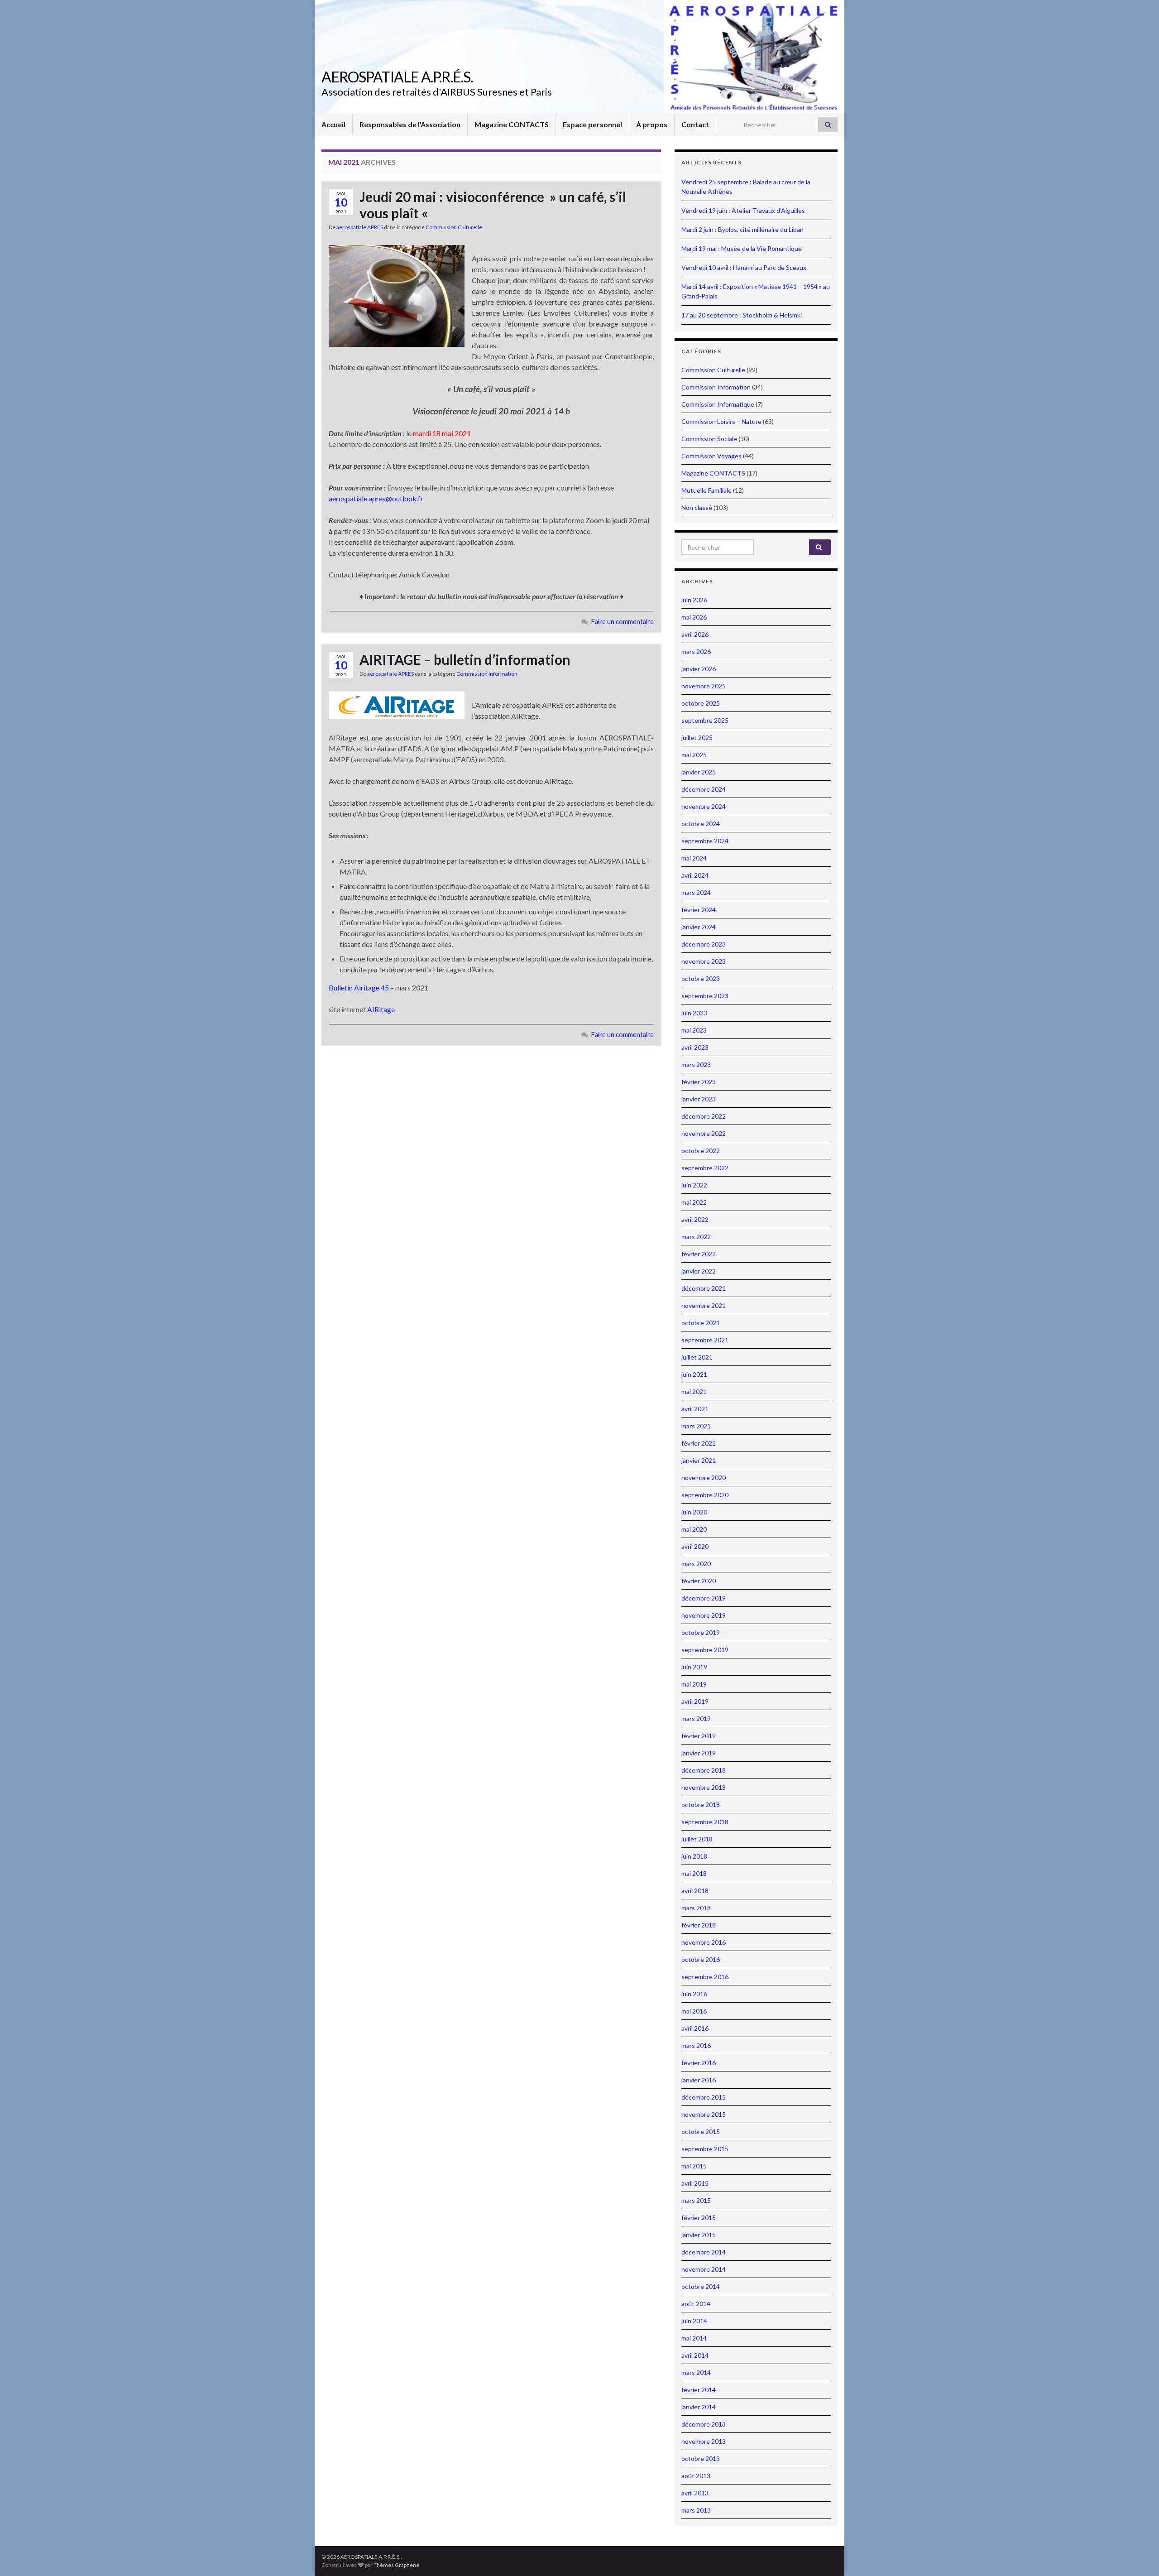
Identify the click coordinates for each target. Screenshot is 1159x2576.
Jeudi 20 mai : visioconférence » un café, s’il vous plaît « (493, 205)
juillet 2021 (697, 1357)
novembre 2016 (704, 1942)
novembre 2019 (704, 1615)
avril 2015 (695, 2183)
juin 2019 (694, 1667)
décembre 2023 (704, 944)
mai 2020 (694, 1529)
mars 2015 (696, 2200)
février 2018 (699, 1925)
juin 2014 (694, 2321)
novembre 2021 (704, 1305)
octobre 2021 (701, 1323)
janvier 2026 (699, 669)
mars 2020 (696, 1564)
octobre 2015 (701, 2131)
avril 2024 (695, 875)
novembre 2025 (704, 686)
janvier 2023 (699, 1099)
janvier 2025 (699, 772)
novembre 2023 (704, 961)
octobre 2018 (701, 1805)
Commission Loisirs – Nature (721, 421)
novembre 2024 (704, 806)
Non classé (697, 507)
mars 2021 (696, 1426)
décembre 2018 (704, 1770)
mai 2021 (694, 1391)
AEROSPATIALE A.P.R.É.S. (397, 77)
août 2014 (696, 2304)
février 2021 (699, 1443)
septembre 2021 (705, 1340)
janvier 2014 (699, 2407)
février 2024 (699, 910)
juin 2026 (694, 600)
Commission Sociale (709, 439)
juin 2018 (694, 1856)
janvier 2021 (699, 1460)
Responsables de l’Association (410, 124)
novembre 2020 (704, 1478)
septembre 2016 (705, 1977)
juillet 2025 (697, 738)
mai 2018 (694, 1873)
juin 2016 (694, 1994)
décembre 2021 (704, 1288)
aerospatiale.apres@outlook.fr (376, 498)
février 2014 (699, 2390)
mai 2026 (694, 617)
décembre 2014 (704, 2252)
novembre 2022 (704, 1133)
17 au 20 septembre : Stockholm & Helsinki (742, 315)
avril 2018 (695, 1891)
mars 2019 (696, 1718)
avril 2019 (695, 1701)
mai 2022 (694, 1202)
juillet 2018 (697, 1839)
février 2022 (699, 1254)
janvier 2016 (699, 2080)
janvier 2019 (699, 1753)
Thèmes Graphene (396, 2565)
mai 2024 (694, 858)
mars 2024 (696, 892)
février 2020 (699, 1581)
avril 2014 (695, 2355)
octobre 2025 (701, 703)
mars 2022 (696, 1237)
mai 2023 (694, 1030)
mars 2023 (696, 1065)
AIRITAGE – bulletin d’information (465, 659)
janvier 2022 (699, 1271)
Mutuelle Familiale (706, 490)
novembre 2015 (704, 2114)
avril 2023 (695, 1047)
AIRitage (381, 1009)
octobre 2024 (701, 824)
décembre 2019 (704, 1598)
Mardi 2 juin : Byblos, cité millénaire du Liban (742, 229)
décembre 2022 (704, 1116)
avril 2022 (695, 1219)
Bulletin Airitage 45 (359, 988)
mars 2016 (696, 2045)
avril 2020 (695, 1546)
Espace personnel (592, 124)
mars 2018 (696, 1908)
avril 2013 (695, 2493)
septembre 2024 (705, 841)
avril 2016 (695, 2028)
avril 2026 (695, 634)
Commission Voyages (711, 456)
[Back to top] (1139, 2556)
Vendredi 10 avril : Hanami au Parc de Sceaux (744, 267)
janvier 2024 (699, 927)
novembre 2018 (704, 1787)
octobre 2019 (701, 1632)
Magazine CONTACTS (512, 124)
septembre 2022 (705, 1168)
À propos (652, 124)
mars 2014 (696, 2372)
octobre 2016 (701, 1959)
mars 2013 (696, 2510)
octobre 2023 (701, 978)
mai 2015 (694, 2166)
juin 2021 (694, 1374)
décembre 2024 (704, 789)
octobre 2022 (701, 1151)
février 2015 (699, 2218)
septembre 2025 (705, 720)
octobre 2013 (701, 2458)
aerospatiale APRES (360, 227)
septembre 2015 (705, 2149)
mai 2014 (694, 2338)
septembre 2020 (705, 1495)
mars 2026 (696, 651)
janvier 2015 (699, 2235)
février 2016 (699, 2063)
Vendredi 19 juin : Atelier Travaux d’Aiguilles (743, 210)
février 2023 (699, 1082)
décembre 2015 (704, 2097)
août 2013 (696, 2476)
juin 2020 (694, 1512)
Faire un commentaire (623, 622)
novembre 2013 (704, 2441)
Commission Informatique (718, 404)
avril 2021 (695, 1409)
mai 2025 (694, 755)
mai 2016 (694, 2011)
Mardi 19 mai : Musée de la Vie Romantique (742, 248)
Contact (695, 124)
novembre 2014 (704, 2269)
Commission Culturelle (454, 227)
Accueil (333, 124)
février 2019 (699, 1736)
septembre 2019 (705, 1650)
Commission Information (487, 674)
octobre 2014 (701, 2286)
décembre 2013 (704, 2424)
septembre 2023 (705, 996)
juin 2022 (694, 1185)
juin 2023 (694, 1013)
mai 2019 (694, 1684)
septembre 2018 (705, 1822)
